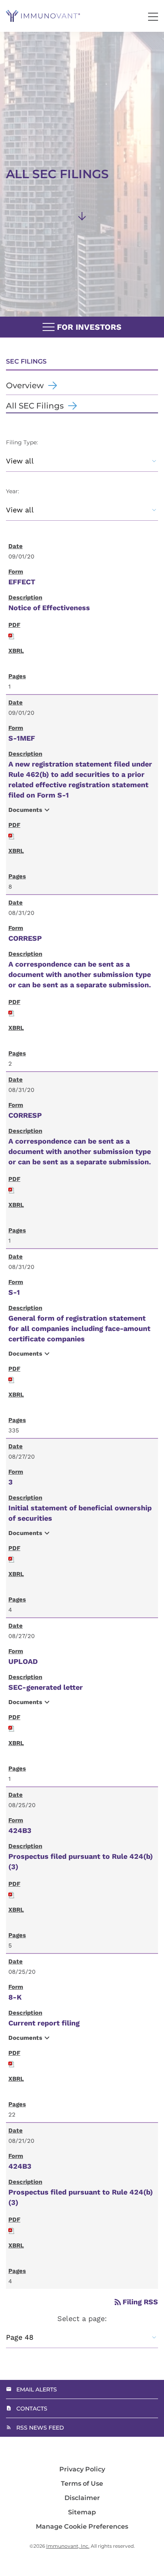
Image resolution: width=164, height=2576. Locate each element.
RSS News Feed (40, 2428)
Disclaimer (82, 2498)
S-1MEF (22, 738)
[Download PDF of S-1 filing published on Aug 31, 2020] (12, 1379)
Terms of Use (82, 2484)
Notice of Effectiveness (49, 608)
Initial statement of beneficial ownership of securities (80, 1513)
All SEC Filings (35, 406)
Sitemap (82, 2512)
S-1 (14, 1292)
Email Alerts (37, 2389)
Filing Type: (22, 442)
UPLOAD (23, 1661)
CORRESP (25, 938)
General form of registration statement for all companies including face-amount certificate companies (79, 1328)
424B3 (20, 1830)
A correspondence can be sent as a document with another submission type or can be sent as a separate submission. (80, 974)
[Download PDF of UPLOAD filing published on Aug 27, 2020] (12, 1727)
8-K (15, 1997)
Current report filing (44, 2023)
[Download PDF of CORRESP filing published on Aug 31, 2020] (12, 1012)
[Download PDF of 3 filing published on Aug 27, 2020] (12, 1558)
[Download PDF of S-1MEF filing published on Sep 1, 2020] (12, 835)
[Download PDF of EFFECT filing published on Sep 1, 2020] (12, 635)
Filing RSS (136, 2302)
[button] (153, 17)
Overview (25, 385)
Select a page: (82, 2318)
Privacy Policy (82, 2469)
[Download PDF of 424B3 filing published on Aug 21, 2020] (12, 2230)
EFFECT (22, 582)
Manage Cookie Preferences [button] (82, 2527)
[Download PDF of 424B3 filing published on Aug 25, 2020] (12, 1894)
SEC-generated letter (46, 1687)
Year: (13, 491)
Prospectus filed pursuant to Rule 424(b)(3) (81, 1861)
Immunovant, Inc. (68, 2546)
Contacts (32, 2409)
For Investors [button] (88, 327)
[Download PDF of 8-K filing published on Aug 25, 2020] (12, 2063)
